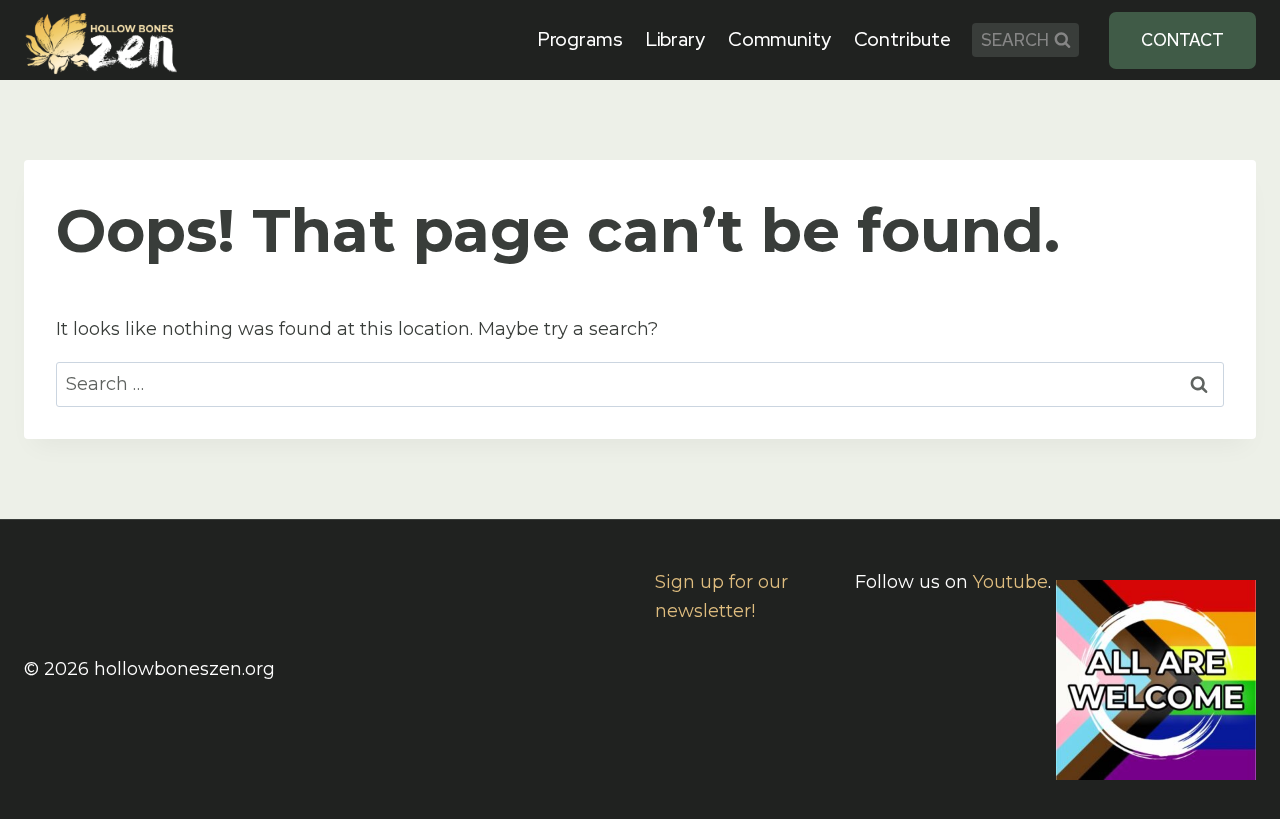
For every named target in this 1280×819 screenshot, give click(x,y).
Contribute (902, 39)
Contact (1182, 40)
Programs (580, 39)
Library (675, 39)
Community (779, 39)
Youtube (1010, 582)
